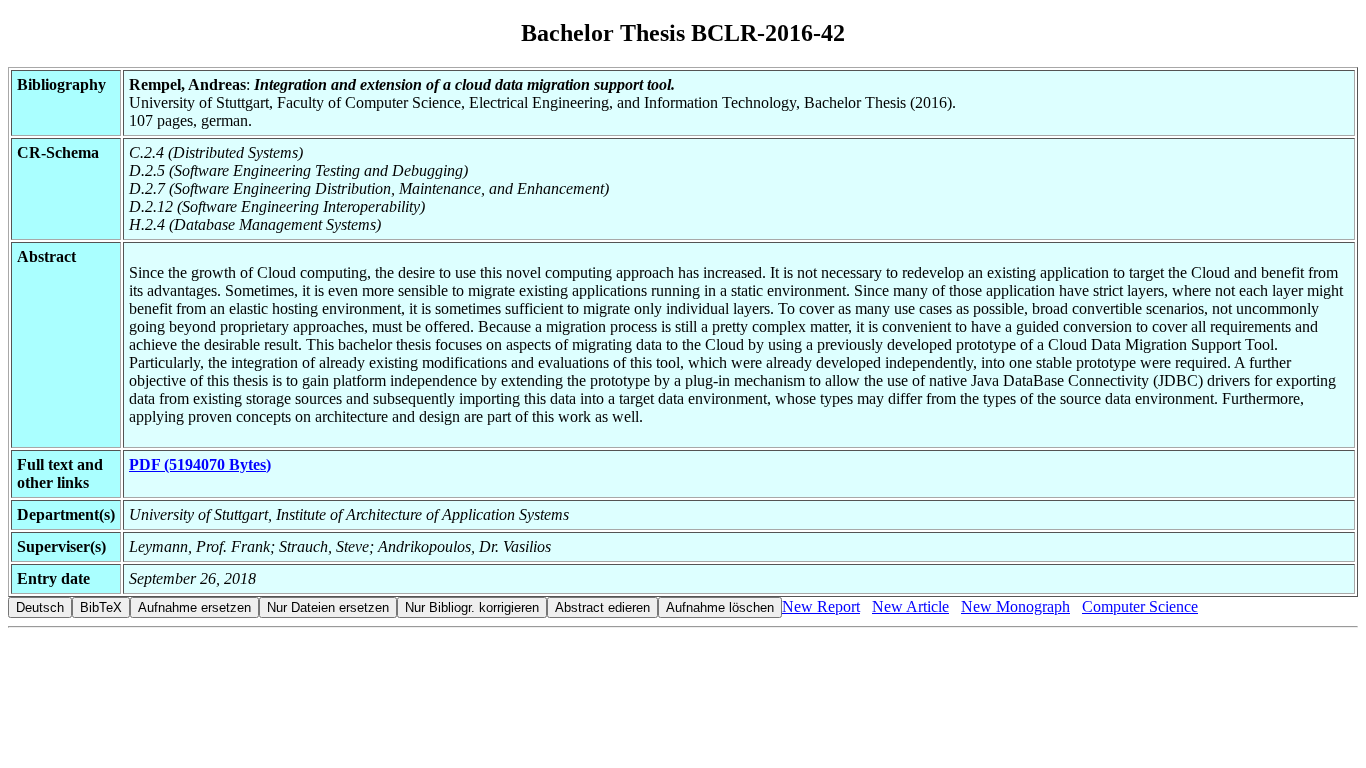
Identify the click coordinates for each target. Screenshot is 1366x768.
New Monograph (1015, 606)
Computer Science (1140, 606)
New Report (821, 606)
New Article (910, 606)
